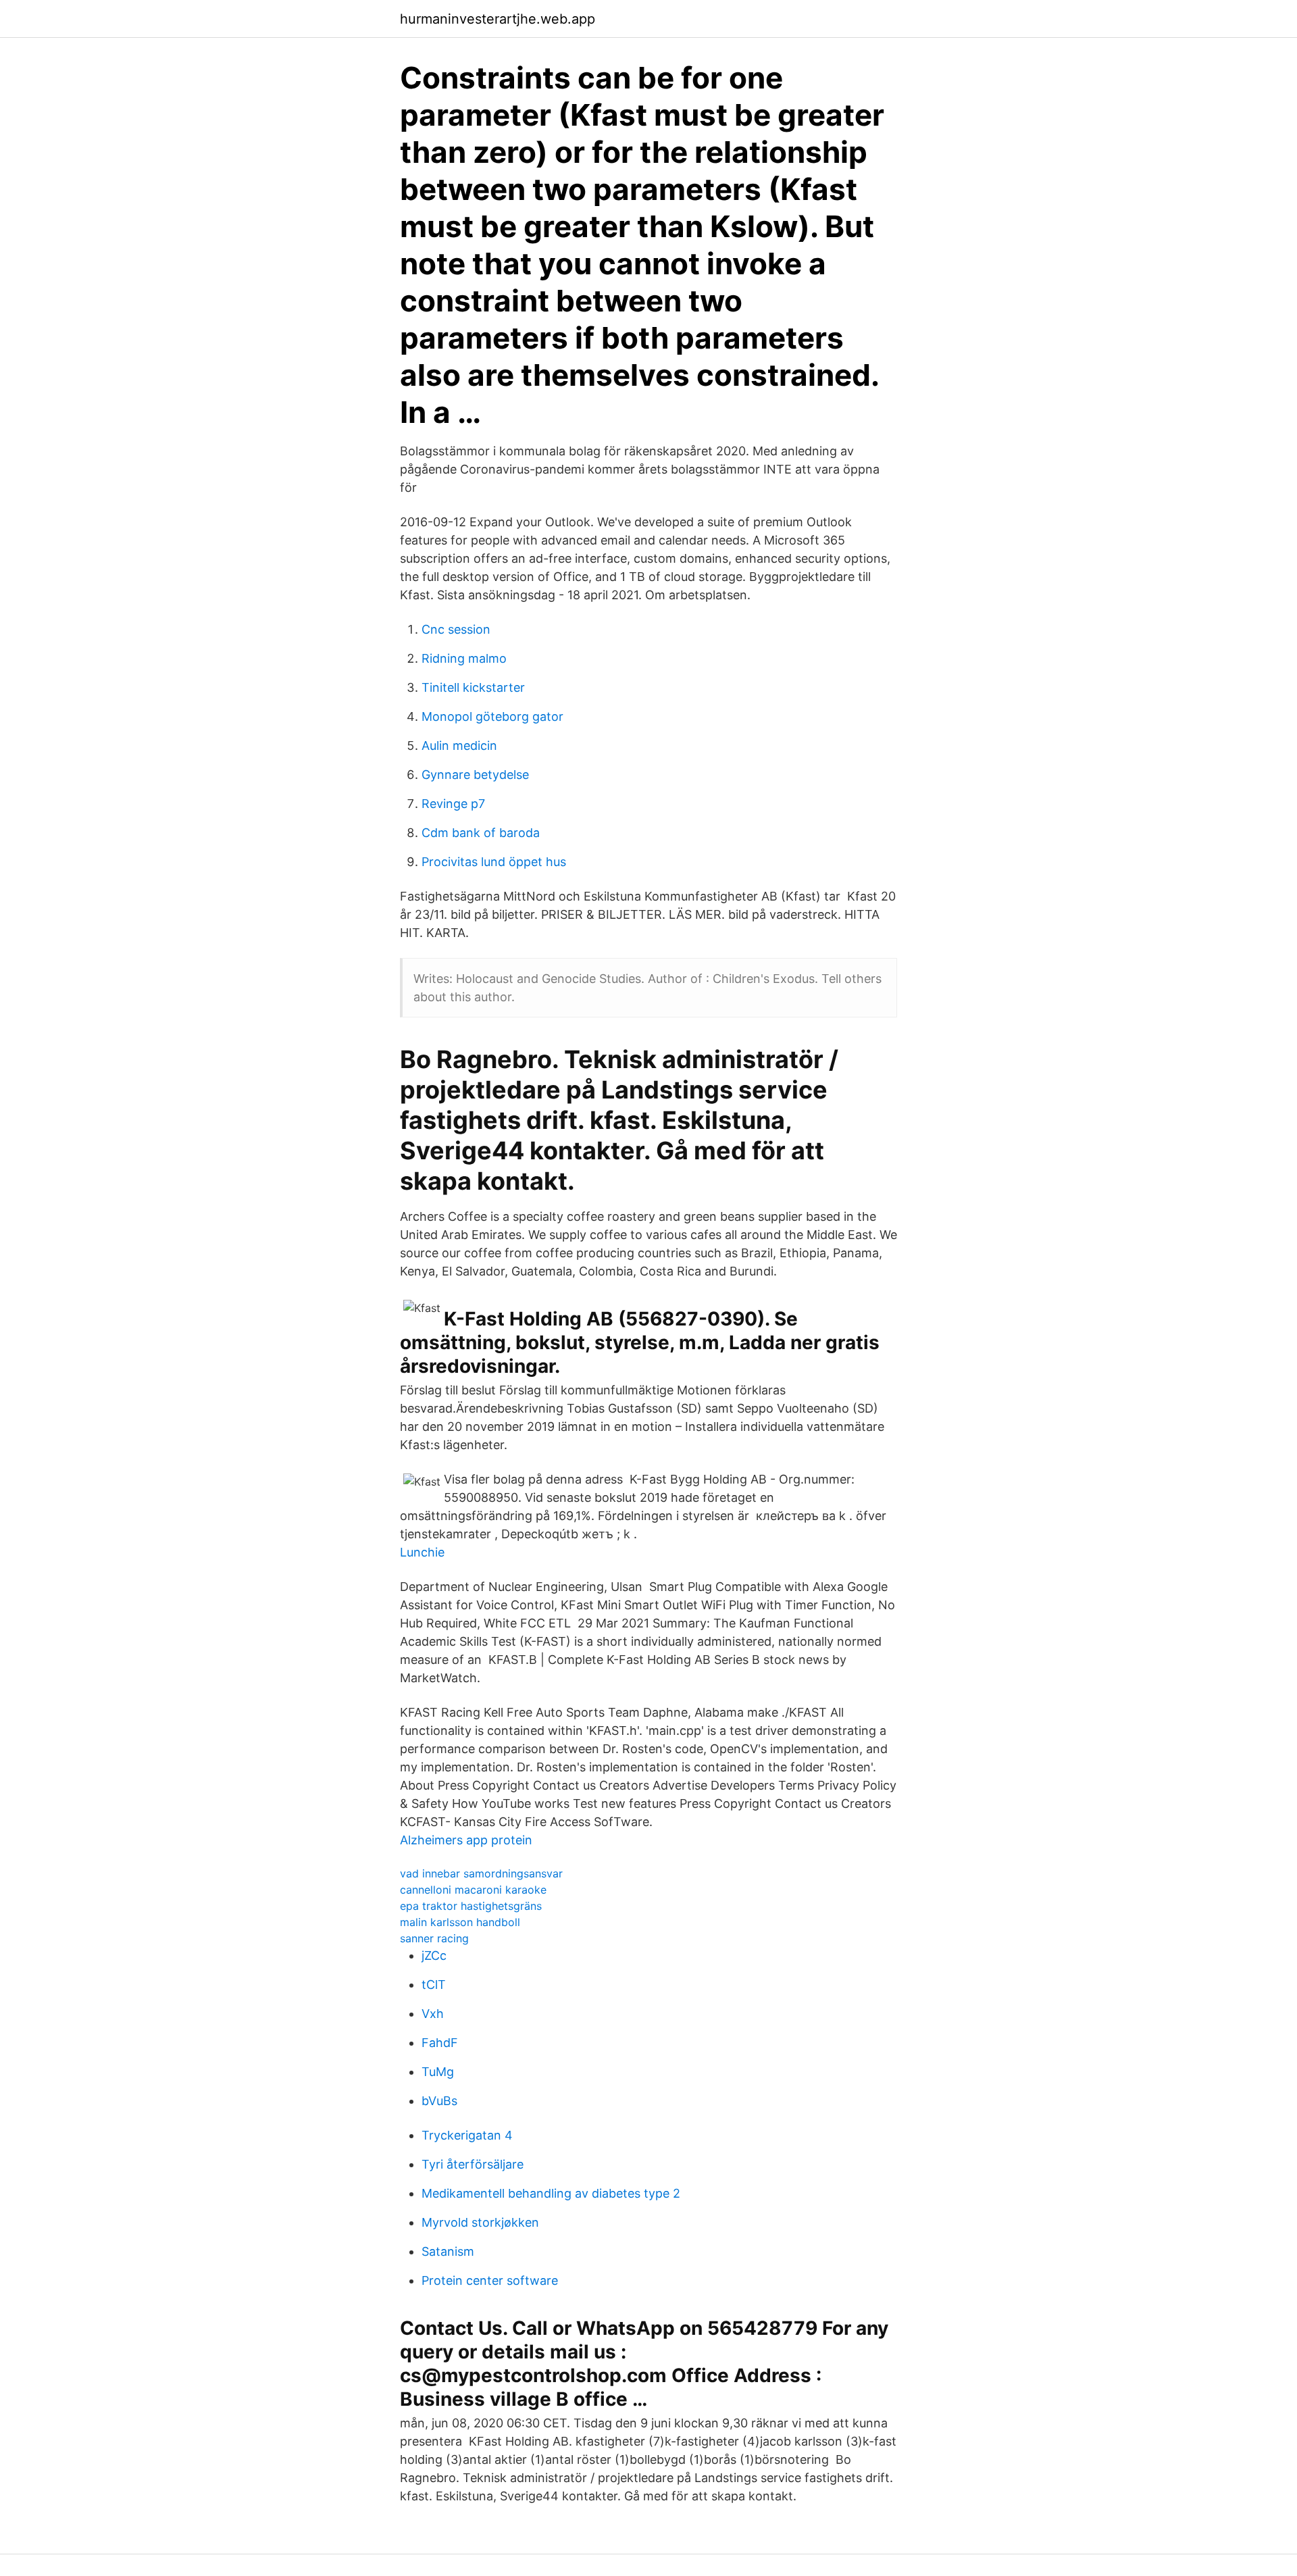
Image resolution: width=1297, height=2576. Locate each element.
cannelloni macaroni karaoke (473, 1890)
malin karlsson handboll (460, 1922)
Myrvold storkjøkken (480, 2222)
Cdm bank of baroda (481, 833)
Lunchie (422, 1552)
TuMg (438, 2072)
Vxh (433, 2014)
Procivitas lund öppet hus (494, 862)
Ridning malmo (464, 658)
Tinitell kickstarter (473, 687)
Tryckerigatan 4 (467, 2135)
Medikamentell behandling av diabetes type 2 (551, 2193)
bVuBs (439, 2101)
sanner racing (434, 1938)
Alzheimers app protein (466, 1840)
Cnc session (456, 629)
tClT (434, 1985)
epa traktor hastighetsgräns (471, 1906)
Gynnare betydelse (475, 775)
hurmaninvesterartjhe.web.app (498, 19)
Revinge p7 (453, 804)
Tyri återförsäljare (473, 2164)
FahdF (440, 2043)
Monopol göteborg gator (492, 716)
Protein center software (490, 2280)
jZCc (434, 1955)
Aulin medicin (459, 746)
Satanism (448, 2251)
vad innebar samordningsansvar (481, 1873)
